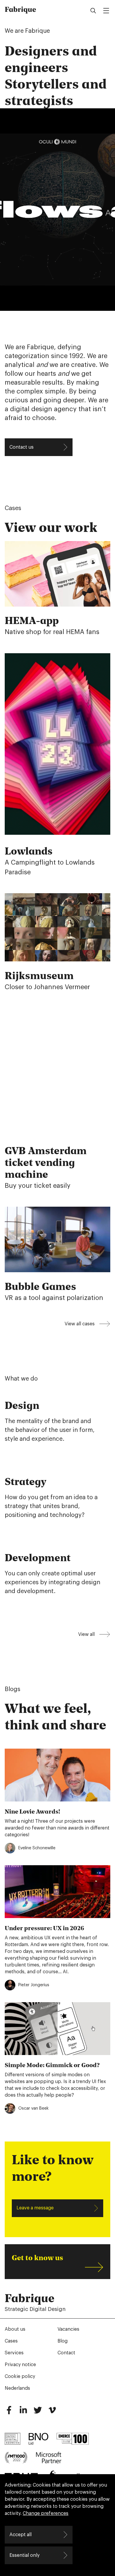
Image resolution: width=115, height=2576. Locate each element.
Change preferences (46, 2513)
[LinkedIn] (23, 2412)
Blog (63, 2341)
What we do (21, 1379)
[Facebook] (9, 2412)
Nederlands (17, 2388)
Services (14, 2353)
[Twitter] (38, 2412)
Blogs (13, 1689)
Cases (13, 508)
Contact (66, 2353)
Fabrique (20, 9)
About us (15, 2329)
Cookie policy (20, 2376)
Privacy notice (20, 2365)
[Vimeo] (52, 2412)
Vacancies (68, 2329)
